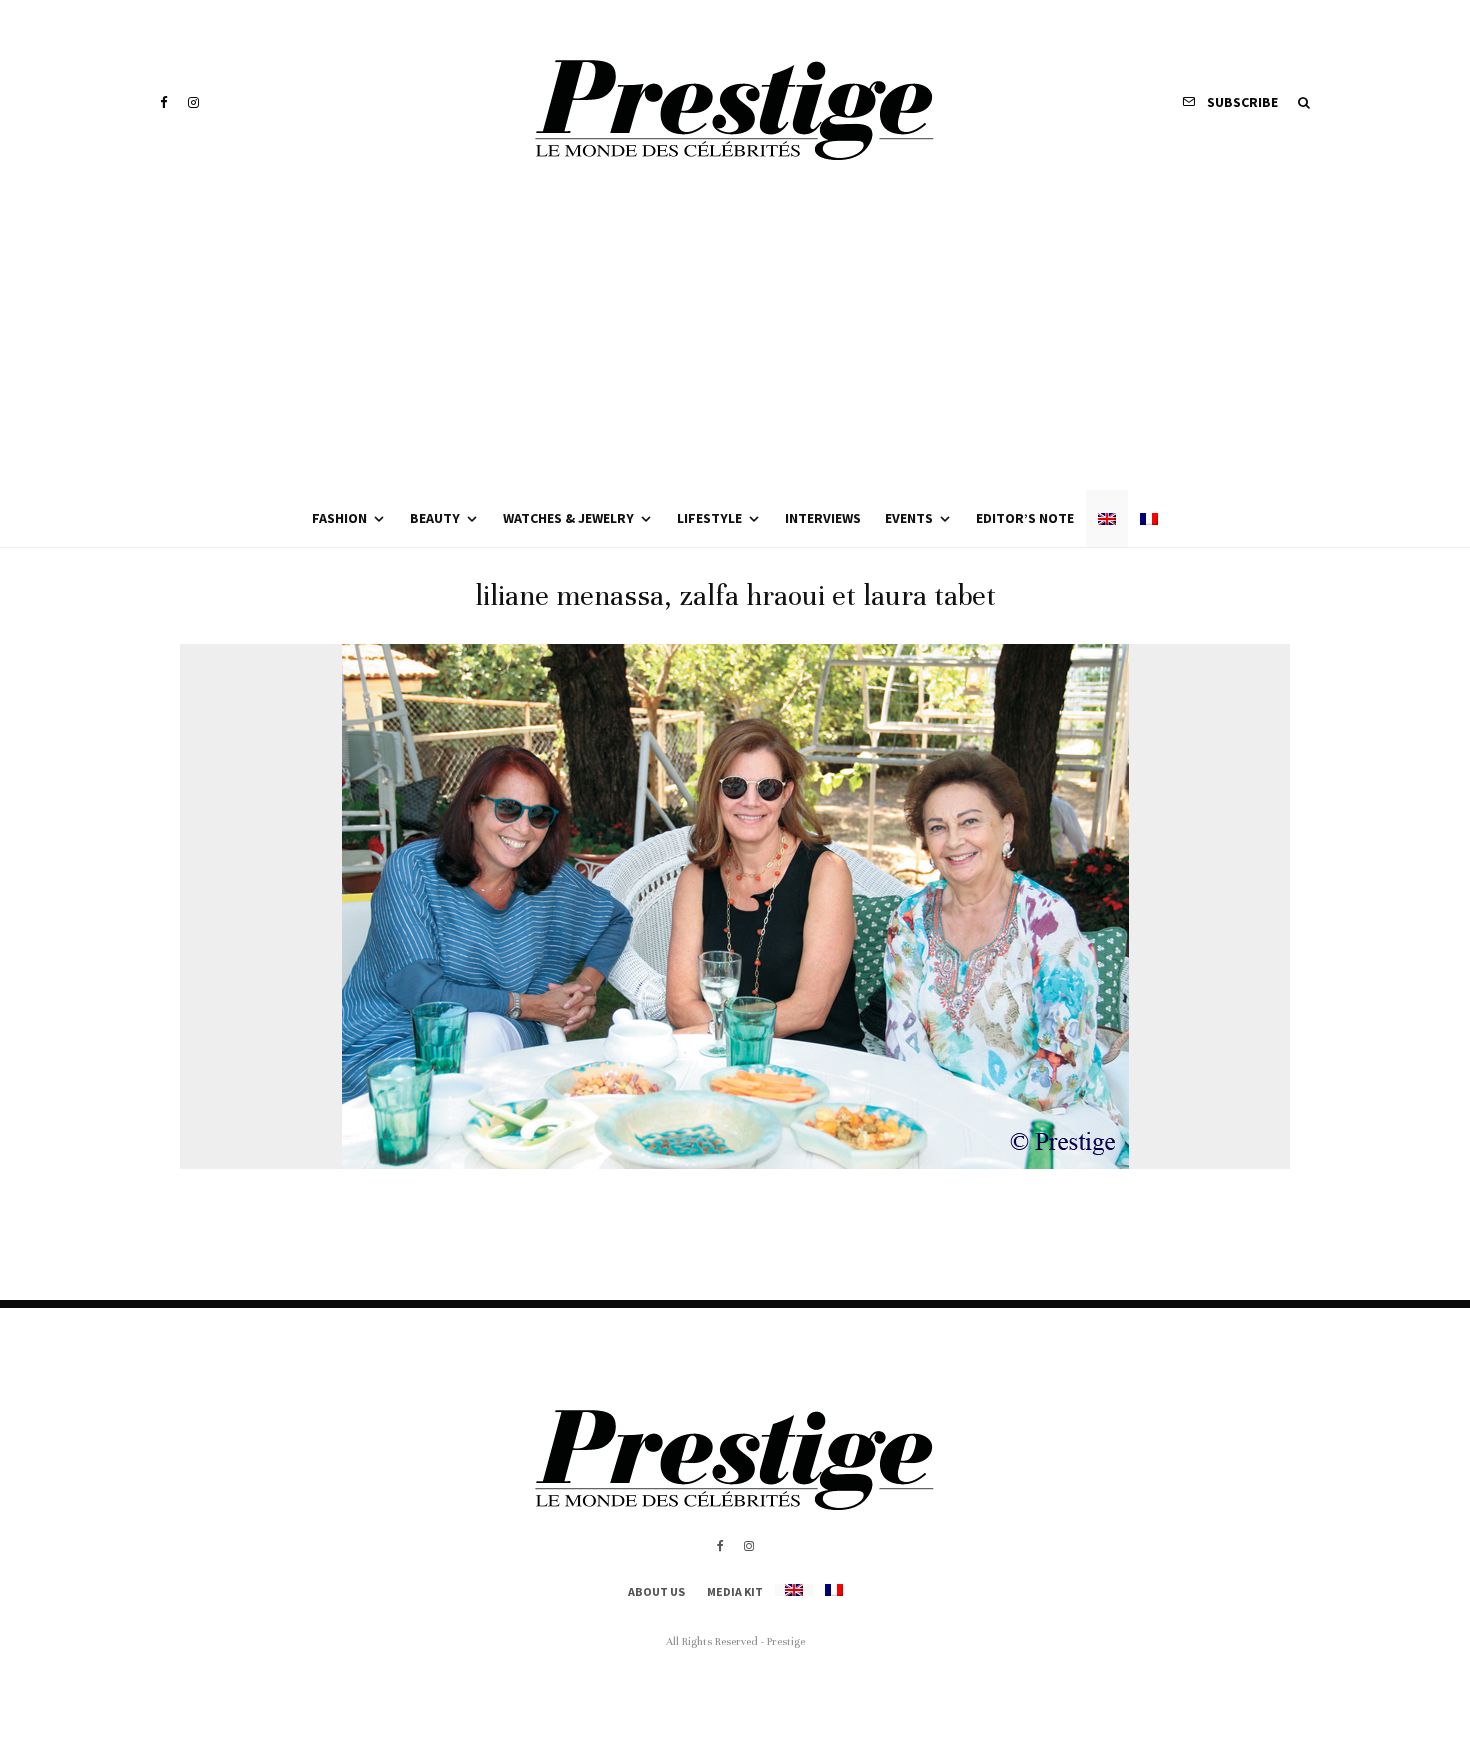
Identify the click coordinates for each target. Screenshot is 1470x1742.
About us (656, 1591)
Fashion (339, 518)
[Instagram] (193, 102)
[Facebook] (164, 102)
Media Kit (735, 1591)
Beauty (435, 518)
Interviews (823, 518)
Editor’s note (1025, 518)
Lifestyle (709, 518)
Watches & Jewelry (568, 518)
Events (909, 518)
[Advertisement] (735, 340)
